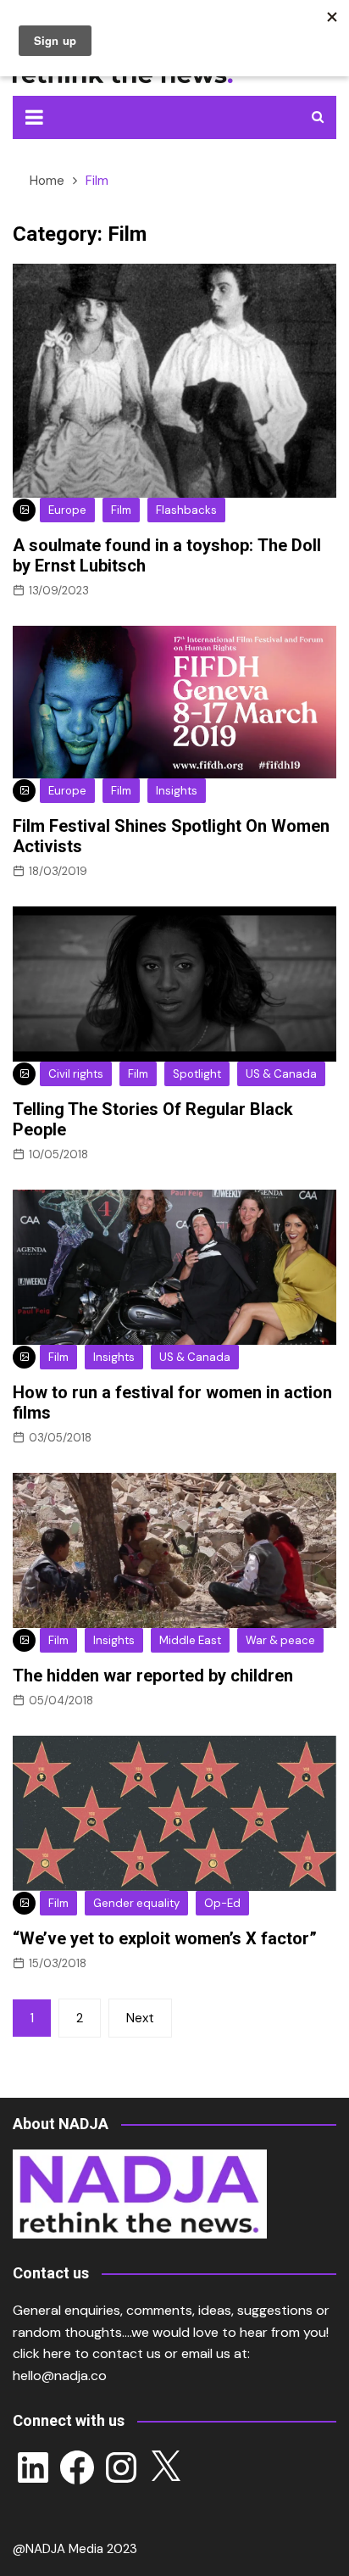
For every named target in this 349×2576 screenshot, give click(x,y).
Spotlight (197, 1074)
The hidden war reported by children (153, 1676)
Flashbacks (186, 510)
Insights (177, 791)
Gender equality (136, 1903)
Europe (67, 510)
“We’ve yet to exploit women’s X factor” (165, 1938)
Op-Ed (222, 1903)
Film (121, 510)
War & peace (280, 1640)
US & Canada (281, 1074)
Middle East (190, 1640)
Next (140, 2018)
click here (42, 2353)
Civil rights (76, 1074)
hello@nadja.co (60, 2375)
